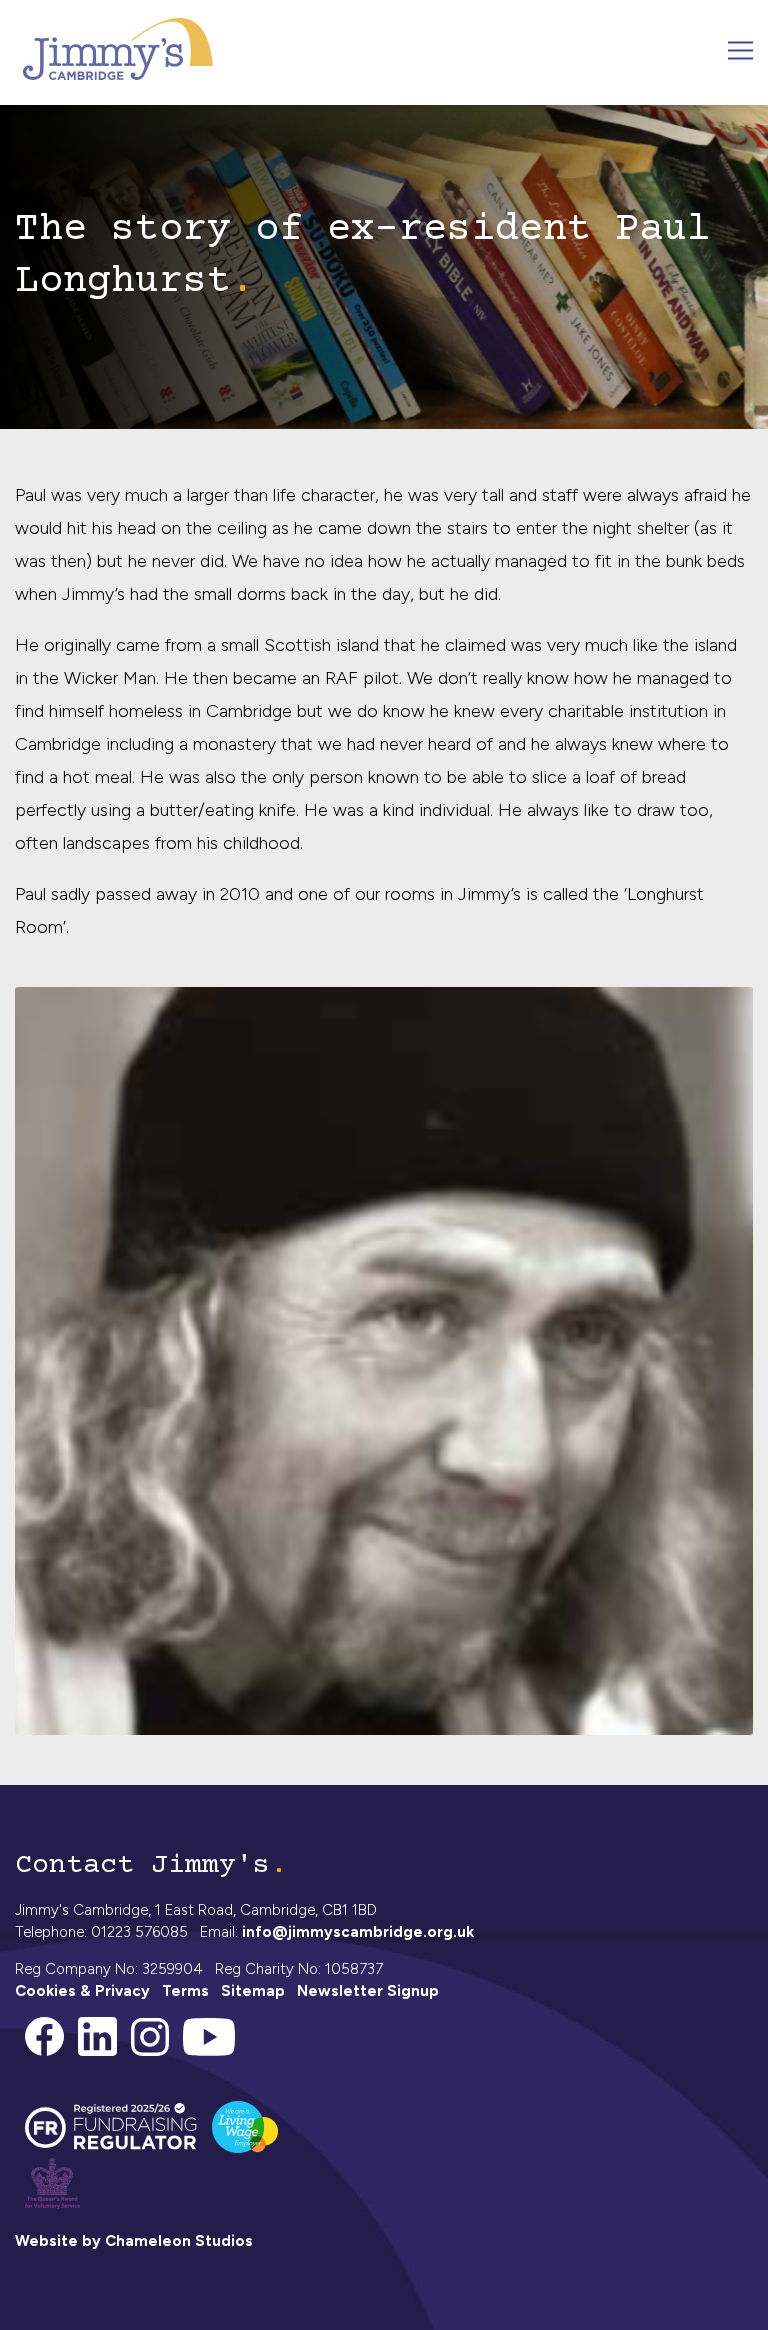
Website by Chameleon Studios (134, 2241)
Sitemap (253, 1991)
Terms (185, 1991)
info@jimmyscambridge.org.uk (358, 1932)
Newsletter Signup (368, 1991)
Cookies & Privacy (82, 1991)
